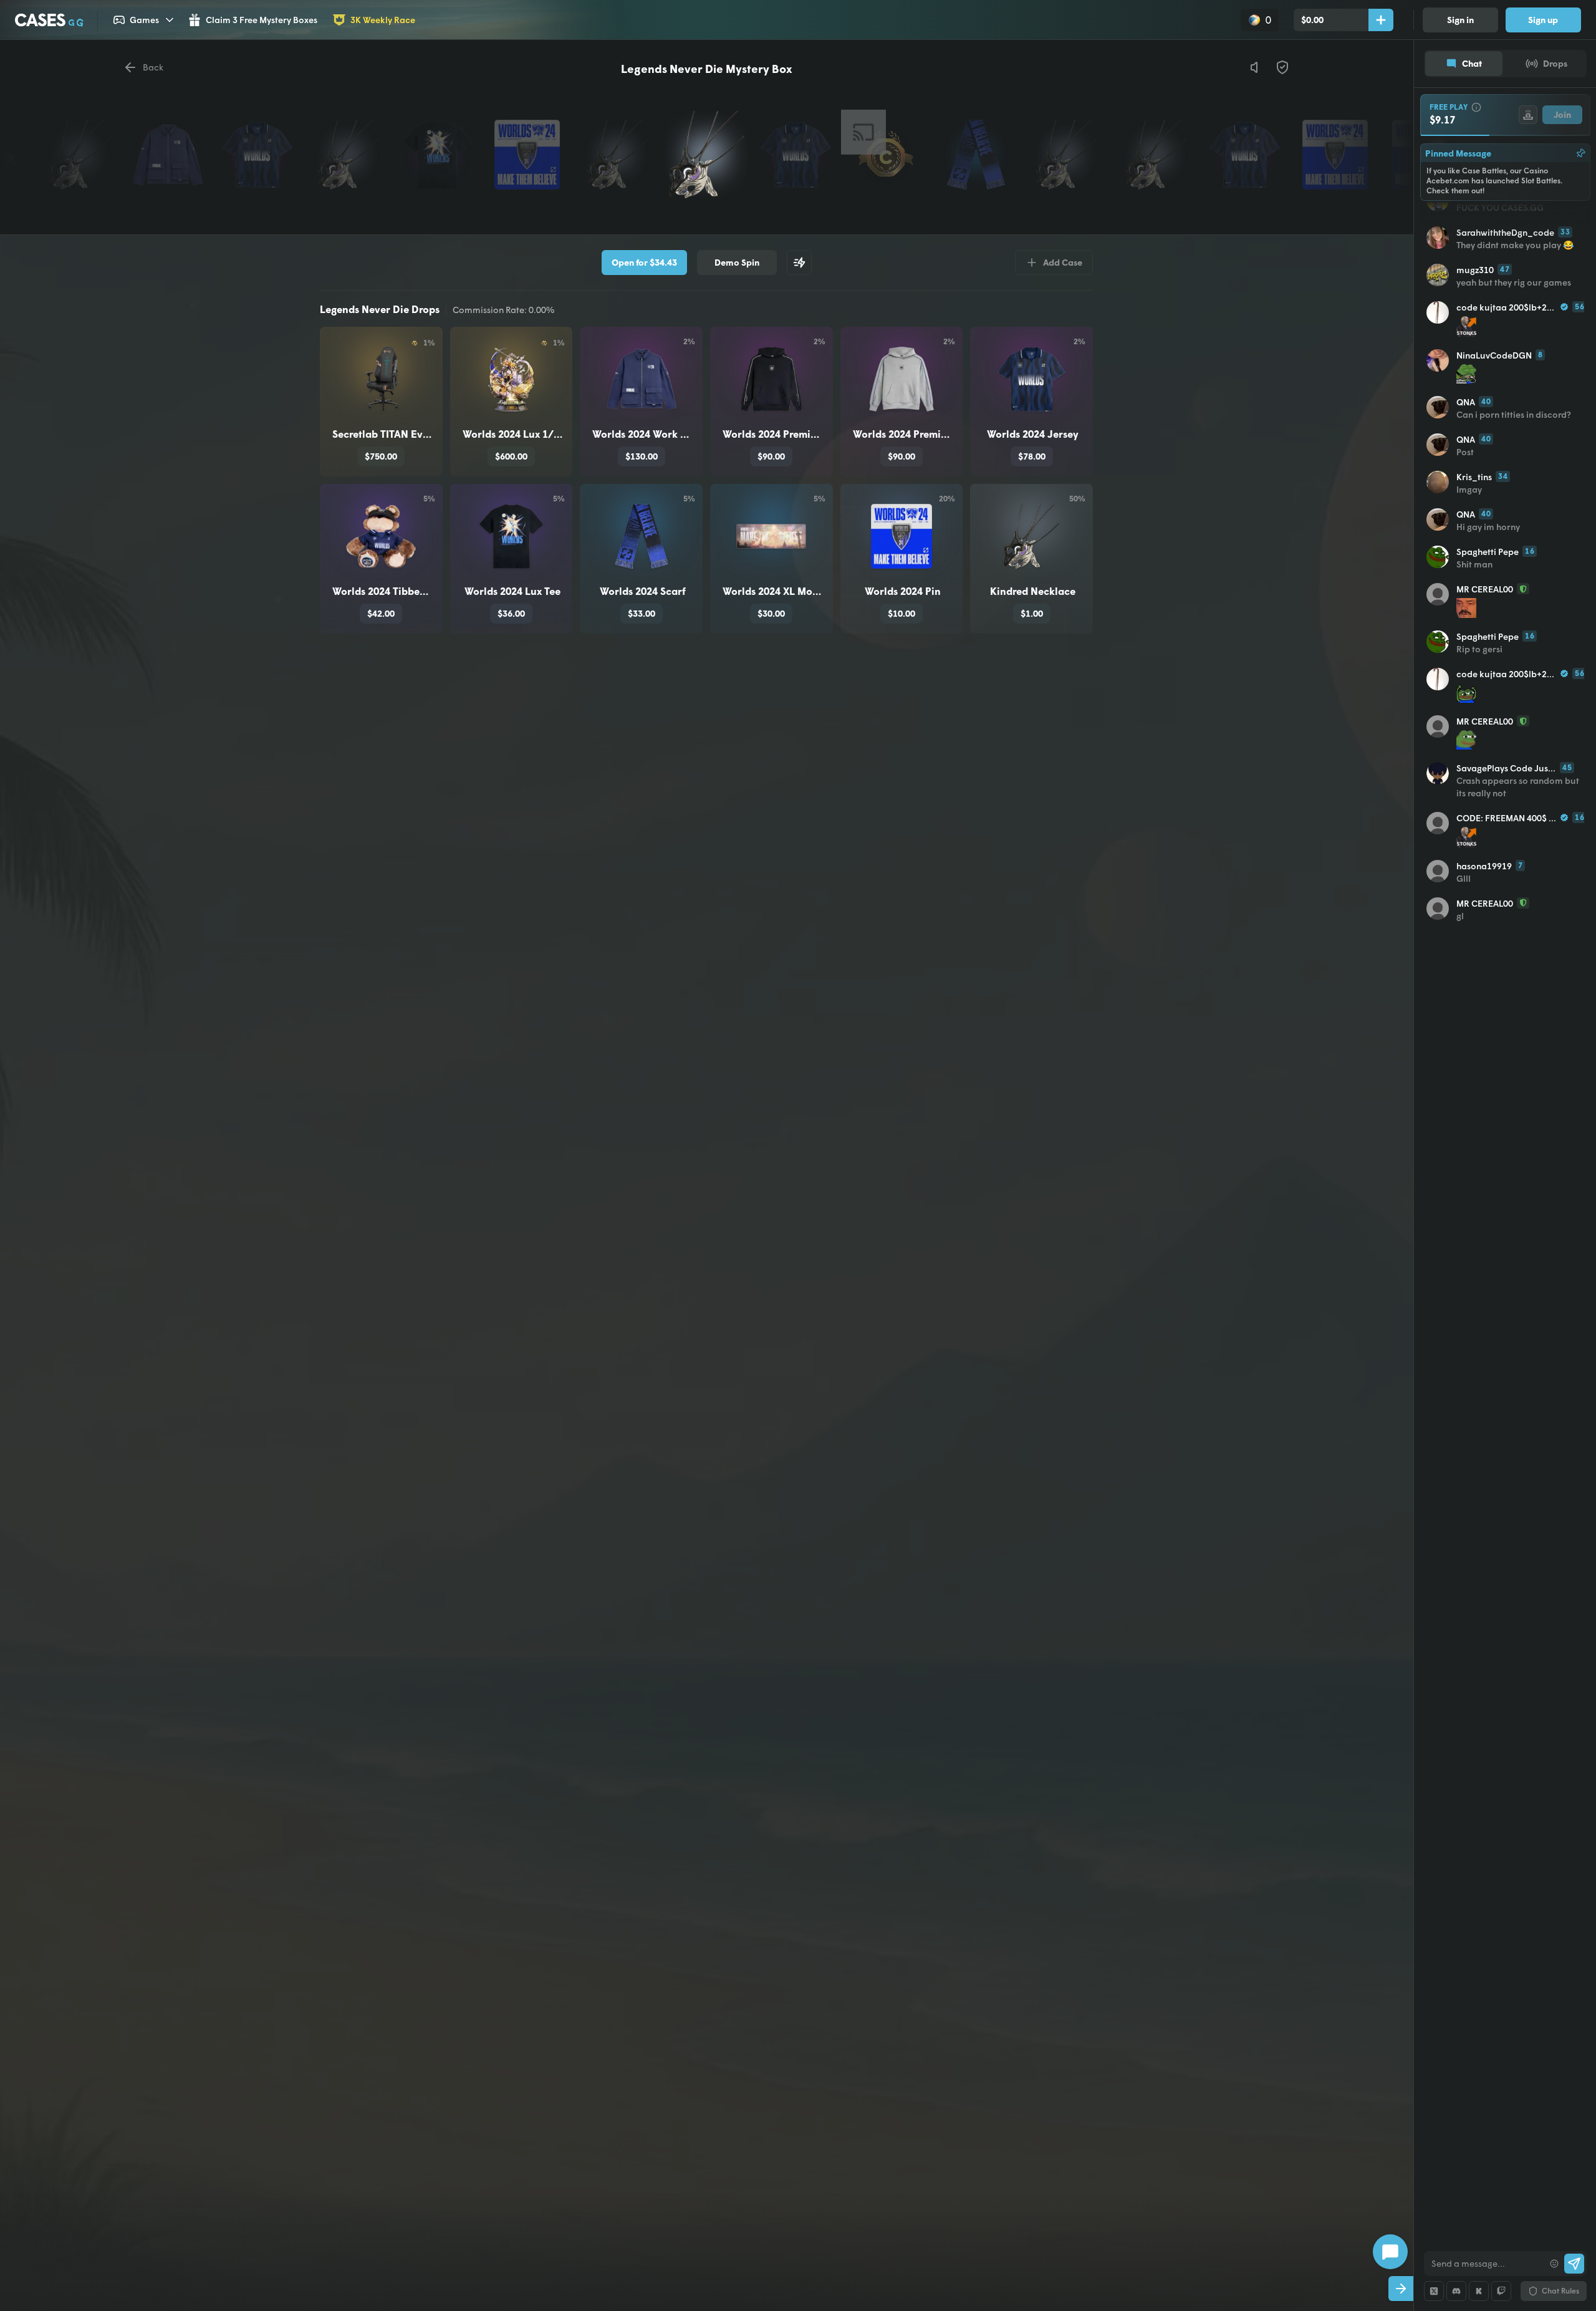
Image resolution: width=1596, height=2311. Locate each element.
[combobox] (1484, 2264)
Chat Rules (1560, 2291)
